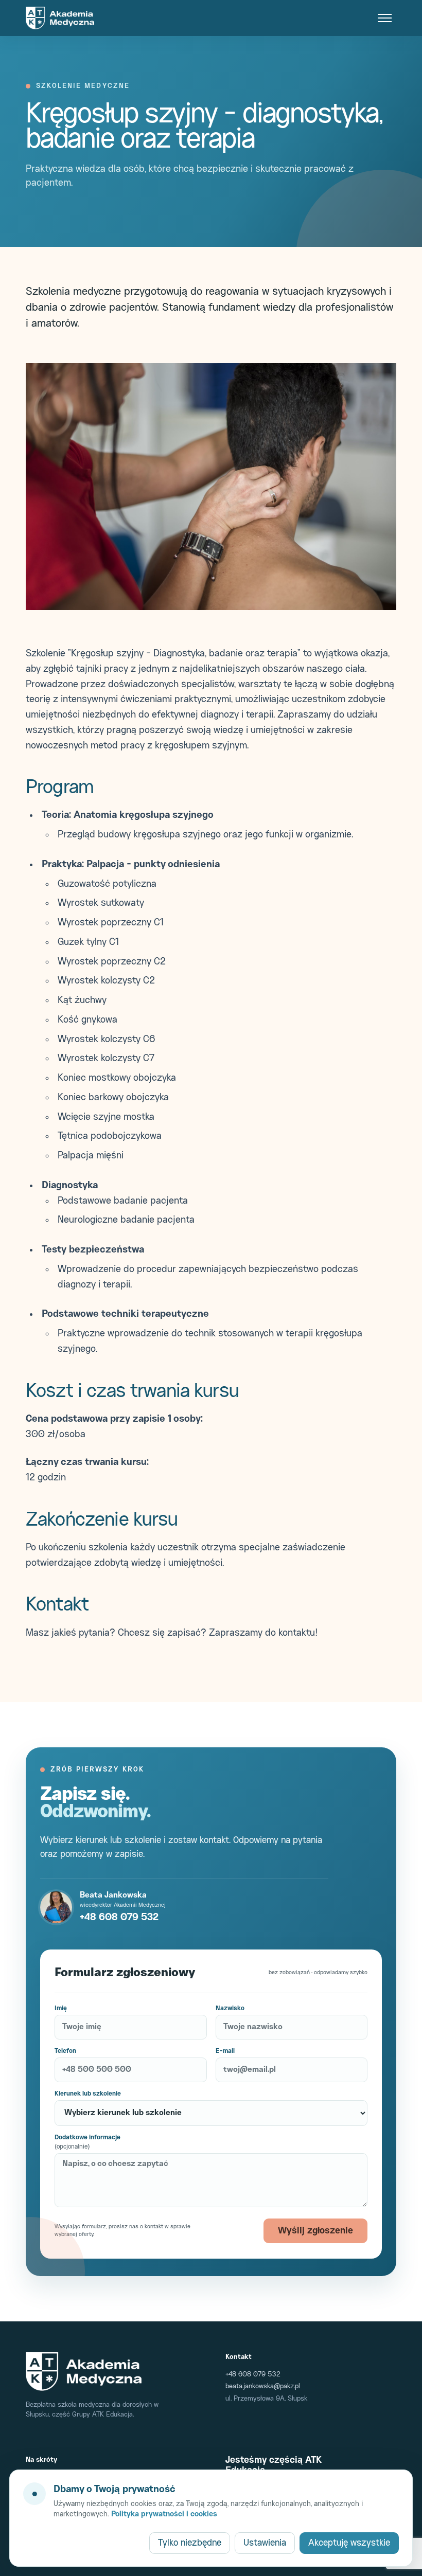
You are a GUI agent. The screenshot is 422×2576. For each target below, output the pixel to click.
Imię (61, 2008)
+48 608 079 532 (119, 1917)
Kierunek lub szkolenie (88, 2094)
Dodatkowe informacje (87, 2142)
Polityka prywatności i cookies (164, 2515)
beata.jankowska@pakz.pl (263, 2386)
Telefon (65, 2051)
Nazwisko (230, 2008)
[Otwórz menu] (384, 18)
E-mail (225, 2051)
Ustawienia (265, 2543)
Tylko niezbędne (190, 2543)
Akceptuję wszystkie (349, 2543)
